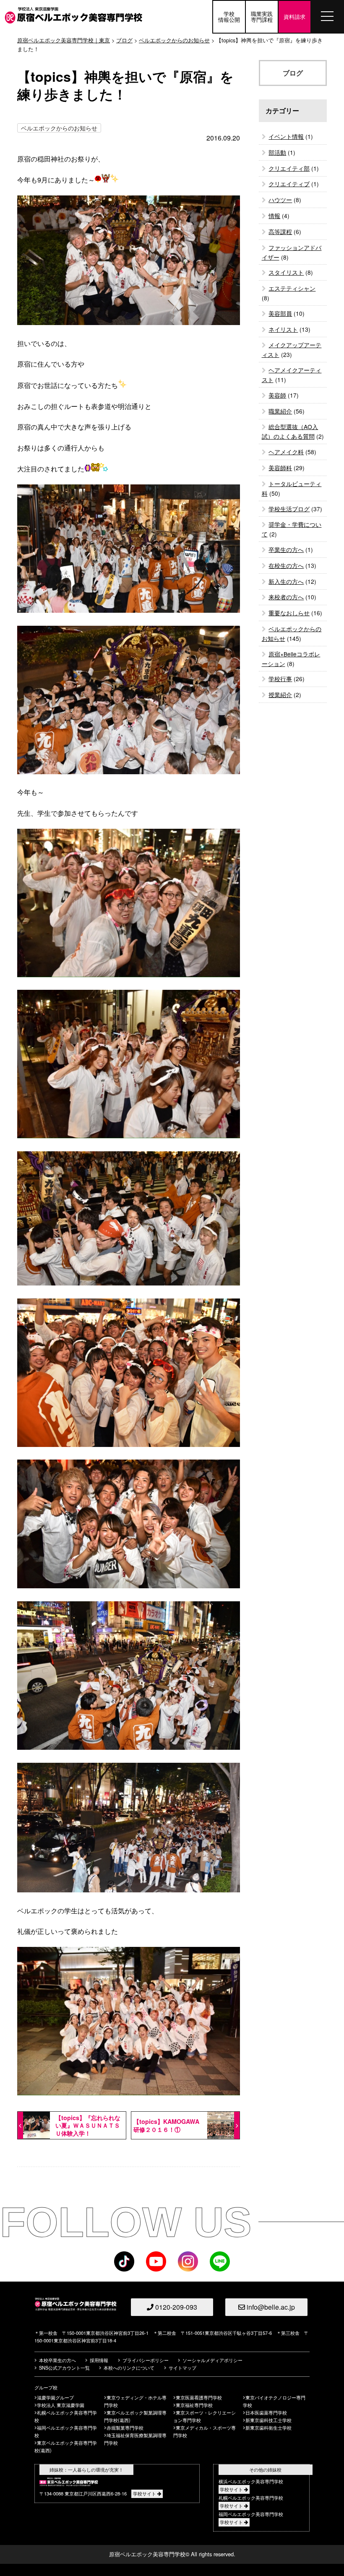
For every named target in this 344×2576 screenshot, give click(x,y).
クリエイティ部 (289, 168)
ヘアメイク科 (286, 452)
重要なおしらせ (289, 613)
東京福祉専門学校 (194, 2405)
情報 (274, 216)
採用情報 (99, 2360)
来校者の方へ (286, 597)
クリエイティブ (289, 184)
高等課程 (280, 232)
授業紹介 (280, 695)
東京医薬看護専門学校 (199, 2397)
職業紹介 (280, 411)
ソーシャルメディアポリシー (212, 2360)
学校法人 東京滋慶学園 (61, 2405)
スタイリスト (286, 272)
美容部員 (280, 313)
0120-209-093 (175, 2307)
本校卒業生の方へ (57, 2360)
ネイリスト (283, 329)
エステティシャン (292, 288)
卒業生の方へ (286, 549)
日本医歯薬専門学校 (266, 2412)
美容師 (277, 395)
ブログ (124, 40)
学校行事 (280, 679)
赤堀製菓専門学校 (125, 2428)
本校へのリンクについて (129, 2368)
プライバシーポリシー (146, 2360)
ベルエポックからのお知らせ (59, 128)
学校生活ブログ (289, 509)
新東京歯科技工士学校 (268, 2420)
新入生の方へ (286, 581)
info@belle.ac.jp (270, 2307)
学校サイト (145, 2493)
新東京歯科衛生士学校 (268, 2428)
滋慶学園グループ (55, 2397)
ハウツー (280, 200)
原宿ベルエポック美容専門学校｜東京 (64, 40)
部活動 (277, 152)
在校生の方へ (286, 565)
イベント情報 (286, 136)
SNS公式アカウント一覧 (64, 2368)
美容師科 (280, 468)
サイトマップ (182, 2368)
